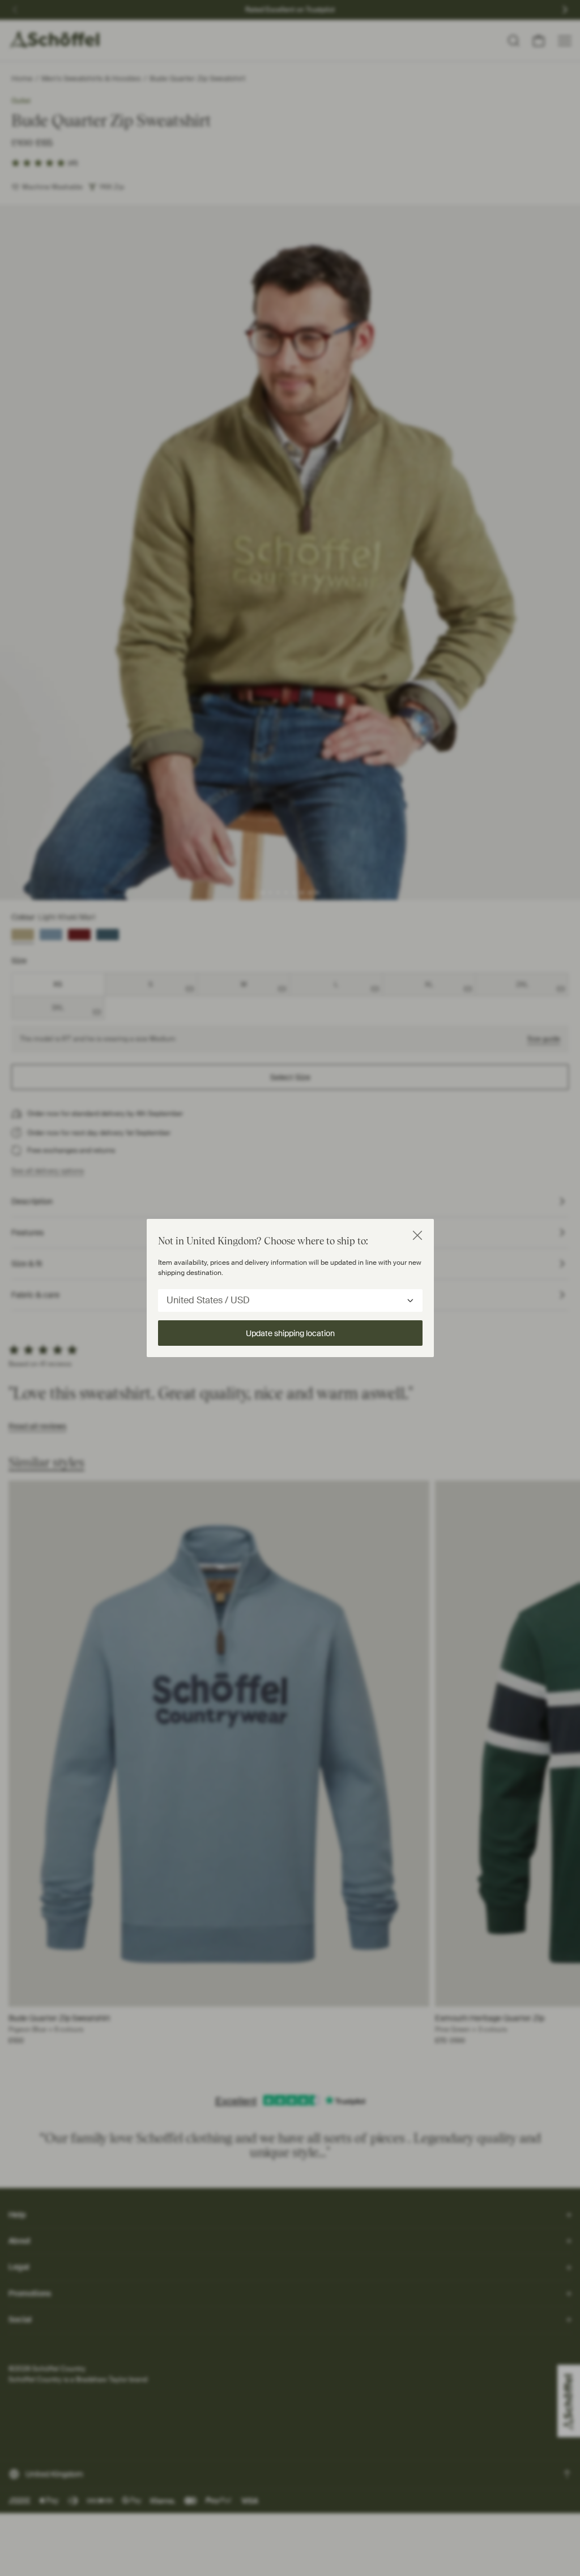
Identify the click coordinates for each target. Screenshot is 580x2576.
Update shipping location (290, 1333)
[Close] (417, 1235)
